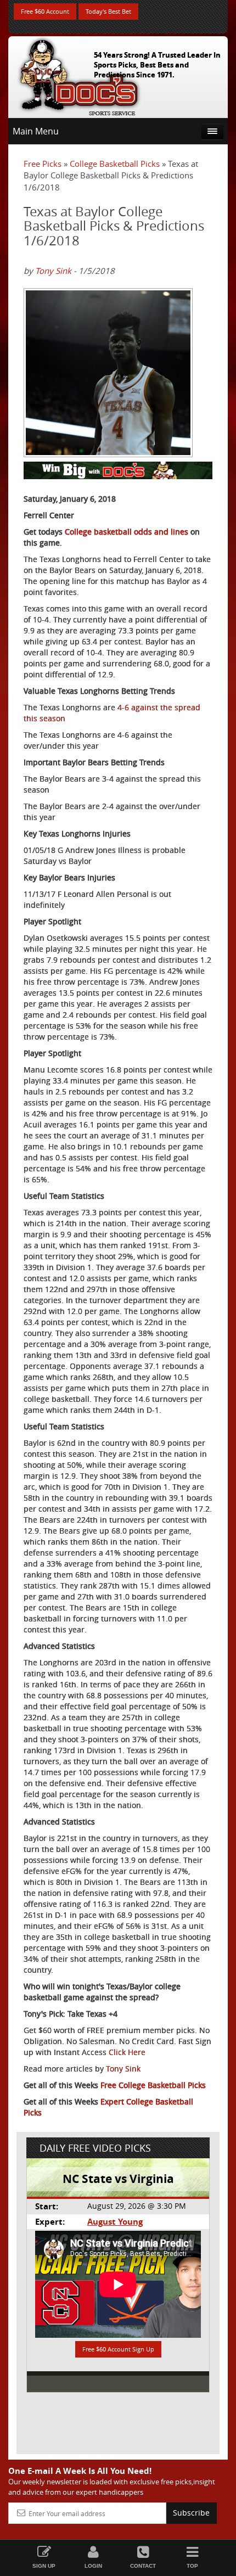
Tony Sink (53, 271)
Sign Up (44, 2566)
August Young (115, 2222)
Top (192, 2566)
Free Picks (43, 164)
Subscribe (191, 2513)
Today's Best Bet (108, 11)
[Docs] (79, 75)
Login (93, 2566)
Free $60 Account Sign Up (118, 2349)
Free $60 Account (45, 11)
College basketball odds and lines (127, 532)
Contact (143, 2566)
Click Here (127, 2052)
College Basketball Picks (115, 164)
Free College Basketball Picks (153, 2085)
